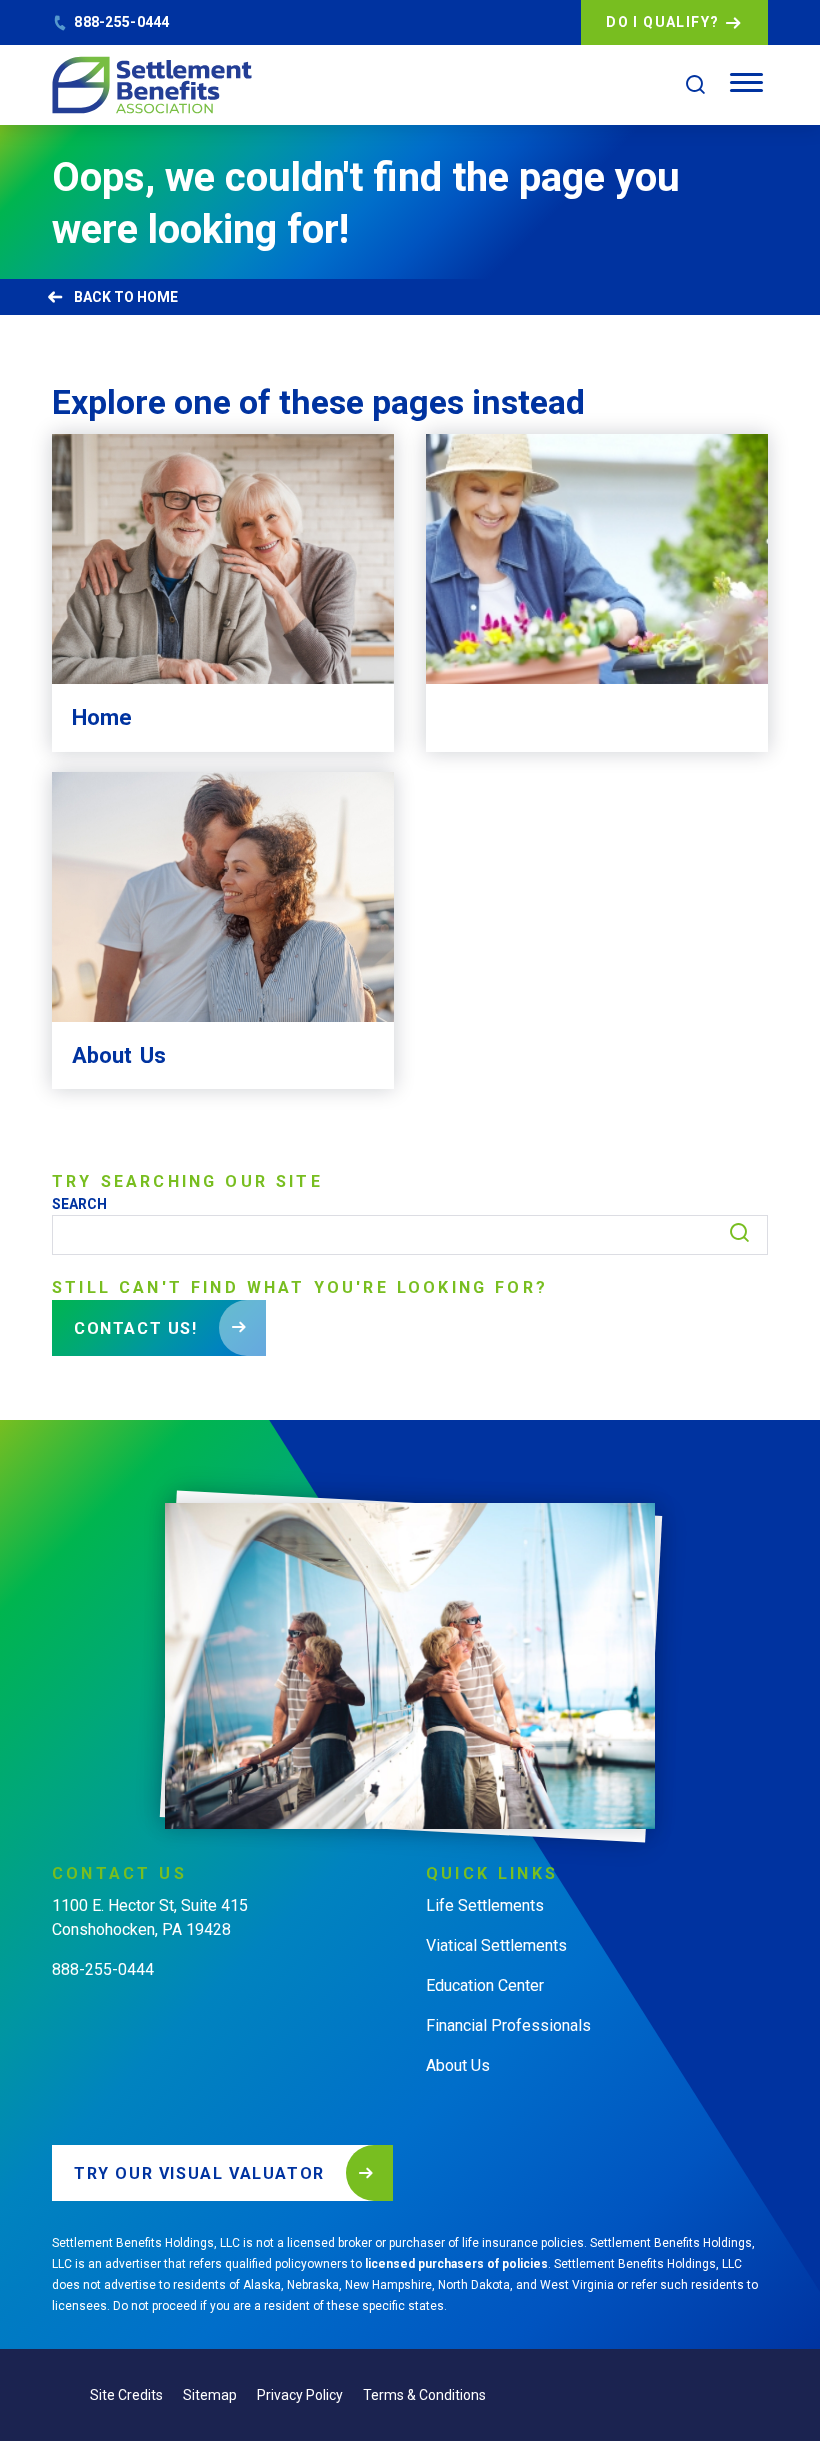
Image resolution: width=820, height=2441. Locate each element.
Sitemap (210, 2395)
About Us (458, 2065)
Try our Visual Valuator (199, 2173)
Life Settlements (485, 1905)
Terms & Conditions (424, 2395)
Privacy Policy (300, 2395)
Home (157, 297)
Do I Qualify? (662, 22)
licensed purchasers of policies (456, 2264)
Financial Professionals (508, 2025)
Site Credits (126, 2395)
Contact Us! (136, 1328)
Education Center (485, 1985)
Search (79, 1204)
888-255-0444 (121, 22)
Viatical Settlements (496, 1945)
